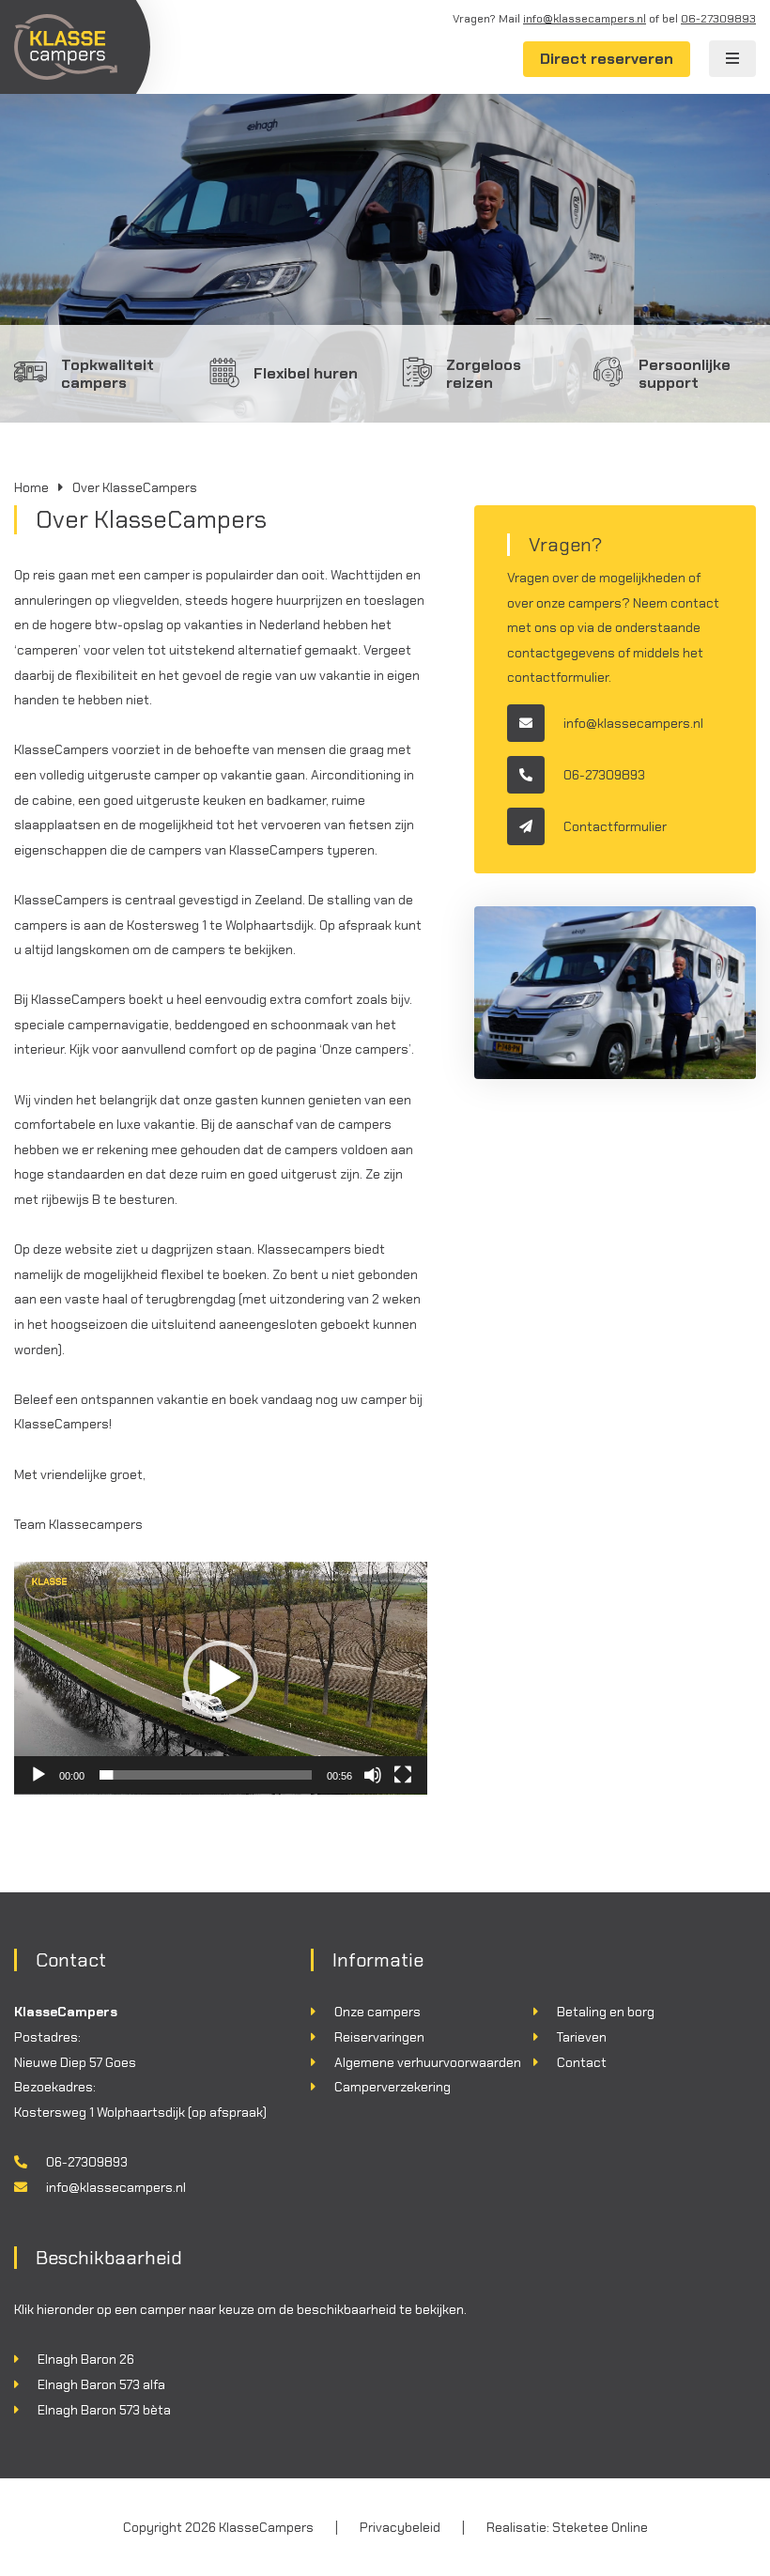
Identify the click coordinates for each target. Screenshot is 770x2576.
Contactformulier (615, 826)
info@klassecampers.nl (585, 19)
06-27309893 (718, 19)
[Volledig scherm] (403, 1775)
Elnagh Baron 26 (86, 2359)
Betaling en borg (606, 2012)
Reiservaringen (379, 2037)
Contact (582, 2062)
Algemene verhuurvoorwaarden (428, 2062)
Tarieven (582, 2037)
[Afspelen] (38, 1775)
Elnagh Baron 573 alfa (101, 2384)
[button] (221, 1678)
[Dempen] (373, 1775)
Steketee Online (600, 2527)
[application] (221, 1678)
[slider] (206, 1775)
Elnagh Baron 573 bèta (104, 2410)
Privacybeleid (400, 2527)
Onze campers (377, 2012)
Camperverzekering (393, 2087)
